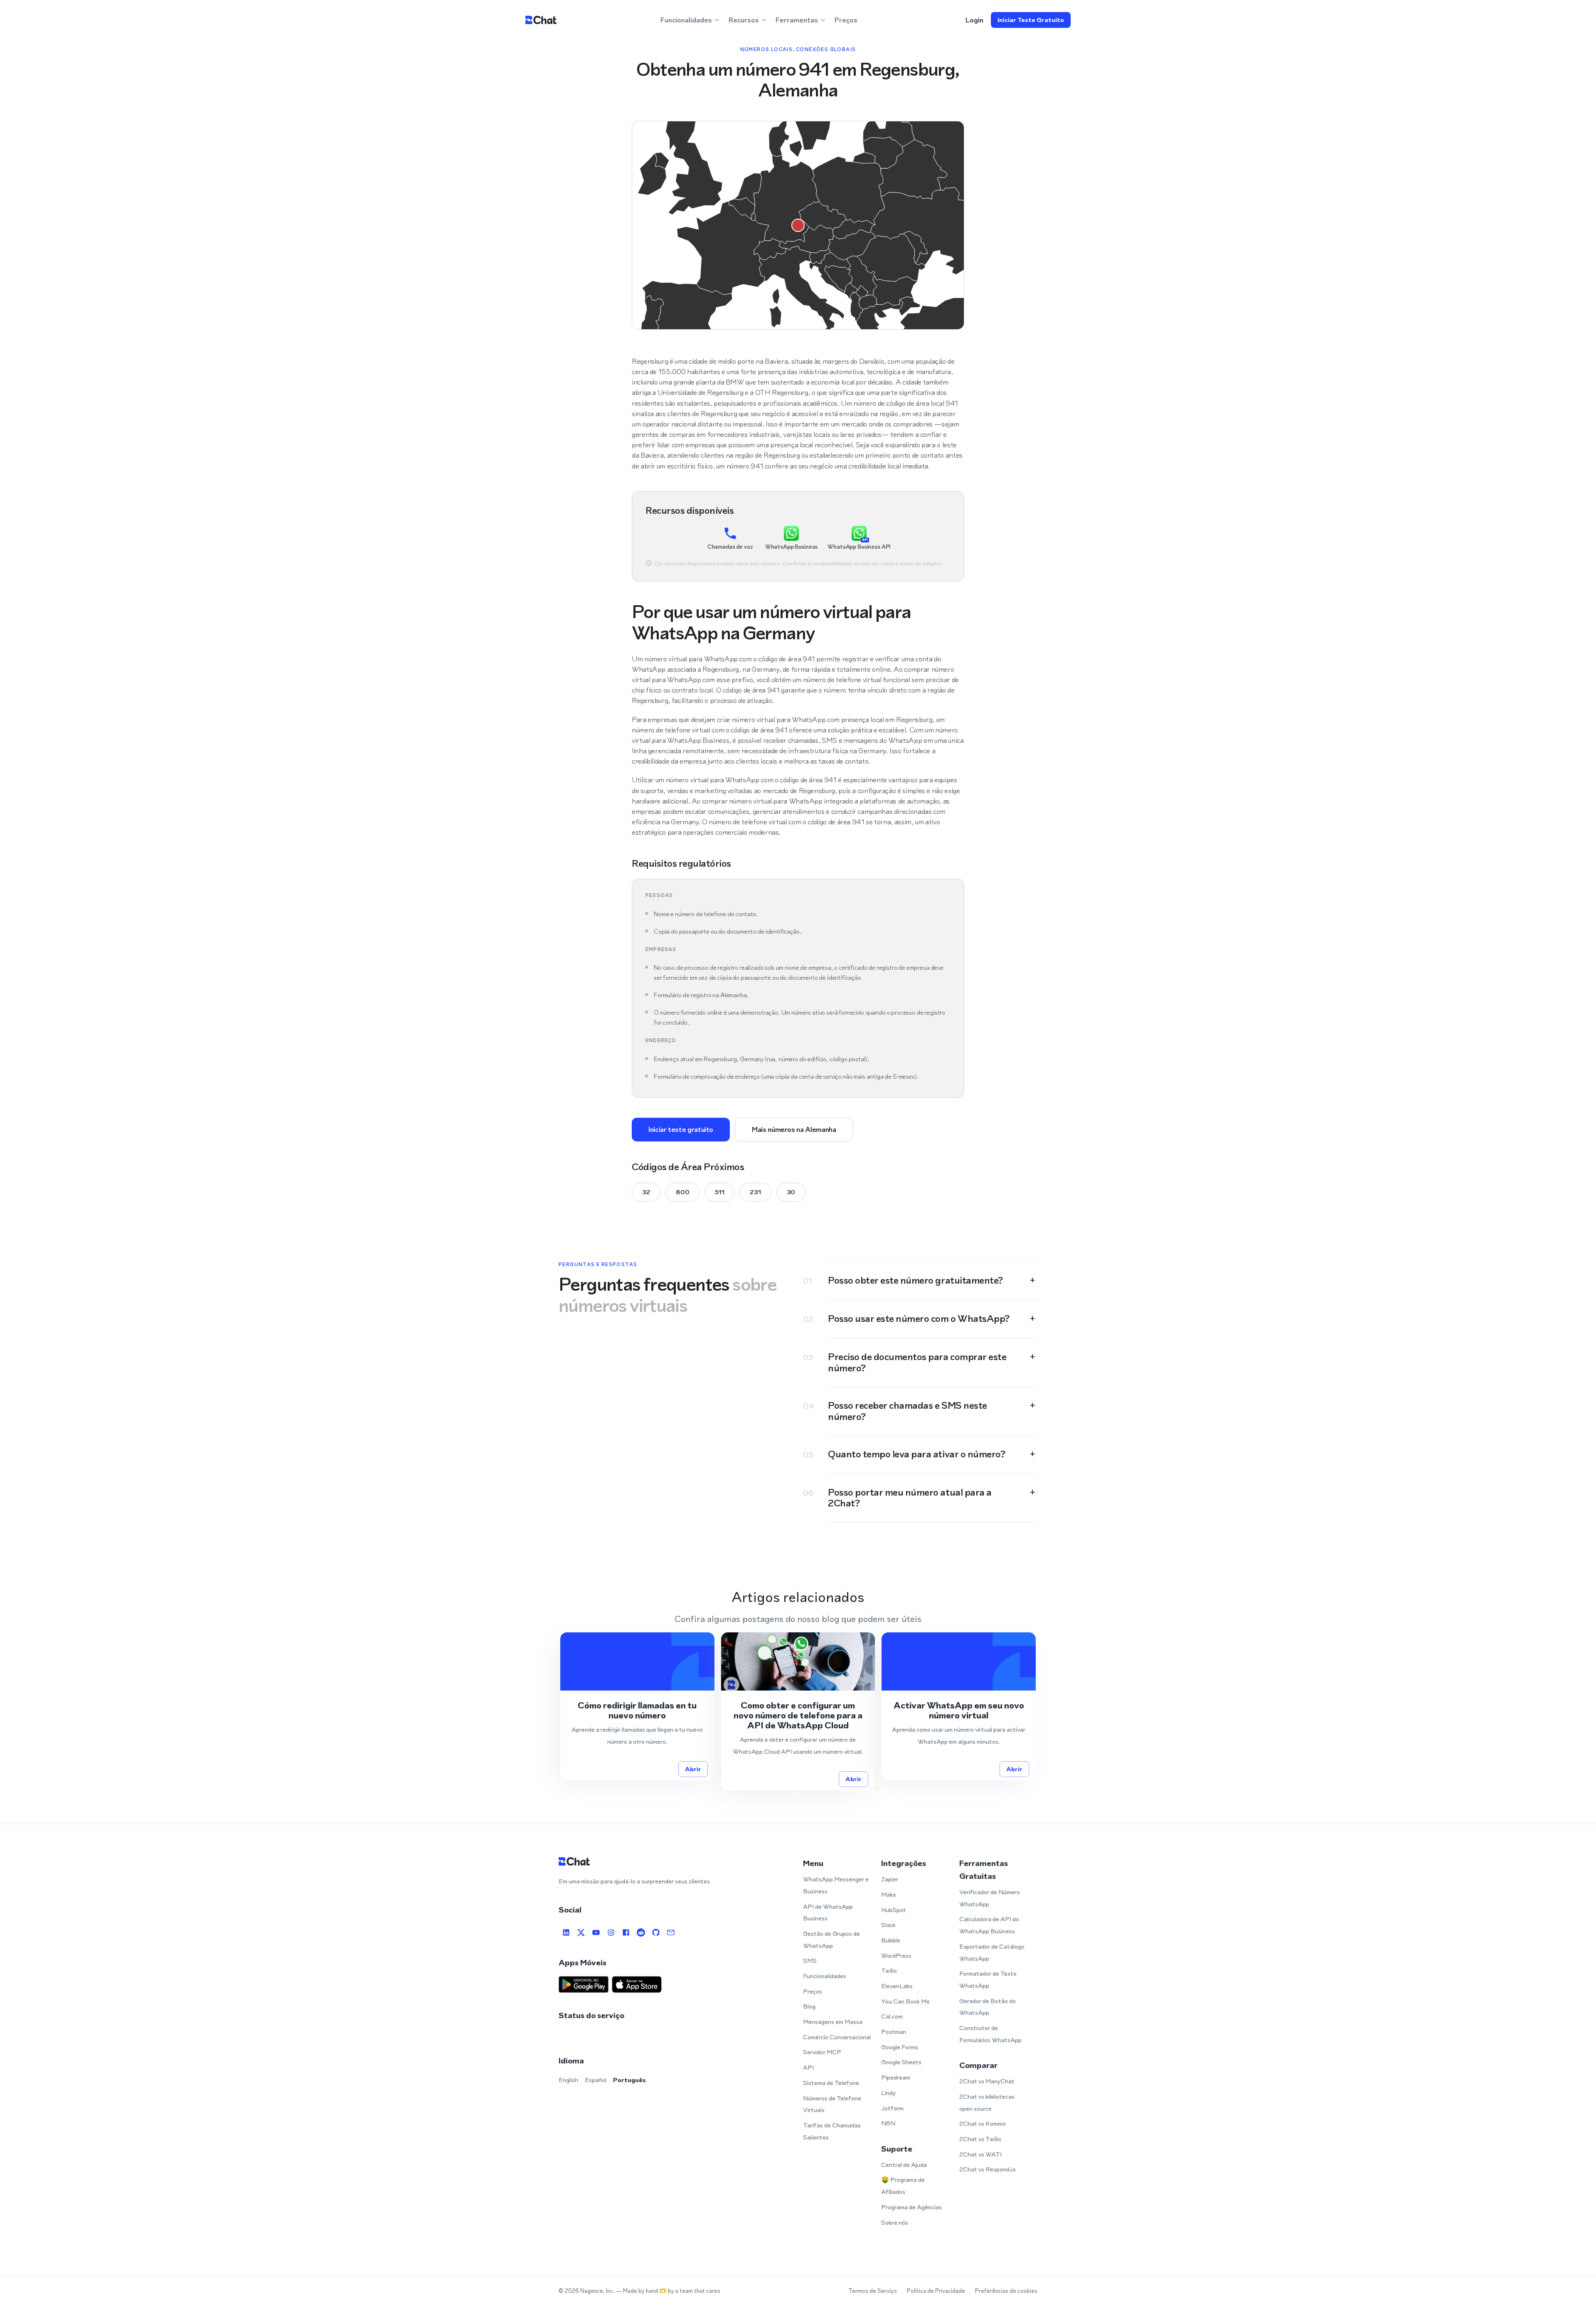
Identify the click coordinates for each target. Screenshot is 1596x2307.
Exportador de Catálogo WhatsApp (992, 1952)
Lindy (888, 2093)
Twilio (889, 1971)
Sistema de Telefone (831, 2083)
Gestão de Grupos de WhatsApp (831, 1940)
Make (889, 1894)
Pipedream (896, 2077)
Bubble (891, 1940)
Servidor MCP (822, 2052)
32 (646, 1192)
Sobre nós (895, 2222)
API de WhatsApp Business (828, 1913)
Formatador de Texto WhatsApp (988, 1979)
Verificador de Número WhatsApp (990, 1898)
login (974, 20)
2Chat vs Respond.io (988, 2169)
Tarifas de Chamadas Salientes (832, 2131)
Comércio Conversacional (837, 2037)
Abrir (693, 1769)
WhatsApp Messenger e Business (836, 1885)
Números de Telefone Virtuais (832, 2104)
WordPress (896, 1956)
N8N (888, 2123)
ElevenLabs (897, 1986)
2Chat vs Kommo (983, 2123)
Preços (846, 20)
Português (629, 2080)
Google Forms (900, 2047)
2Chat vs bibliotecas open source (987, 2102)
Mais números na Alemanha (794, 1129)
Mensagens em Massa (833, 2022)
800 (682, 1192)
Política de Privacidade (936, 2291)
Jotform (892, 2108)
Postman (894, 2032)
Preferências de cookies (1006, 2291)
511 (719, 1192)
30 (791, 1192)
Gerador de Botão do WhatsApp (988, 2007)
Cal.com (892, 2016)
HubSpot (894, 1910)
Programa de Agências (911, 2207)
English (568, 2080)
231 (755, 1192)
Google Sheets (901, 2062)
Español (596, 2080)
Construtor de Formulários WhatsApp (990, 2034)
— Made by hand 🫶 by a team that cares (668, 2291)
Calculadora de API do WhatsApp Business (989, 1925)
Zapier (890, 1879)
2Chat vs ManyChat (987, 2081)
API (808, 2067)
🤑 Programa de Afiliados (903, 2186)
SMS (810, 1961)
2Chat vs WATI (980, 2154)
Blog (809, 2006)
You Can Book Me (905, 2001)
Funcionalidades (825, 1976)
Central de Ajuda (904, 2165)
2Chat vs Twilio (980, 2139)
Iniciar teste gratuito (1031, 20)
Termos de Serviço (873, 2291)
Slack (888, 1925)
